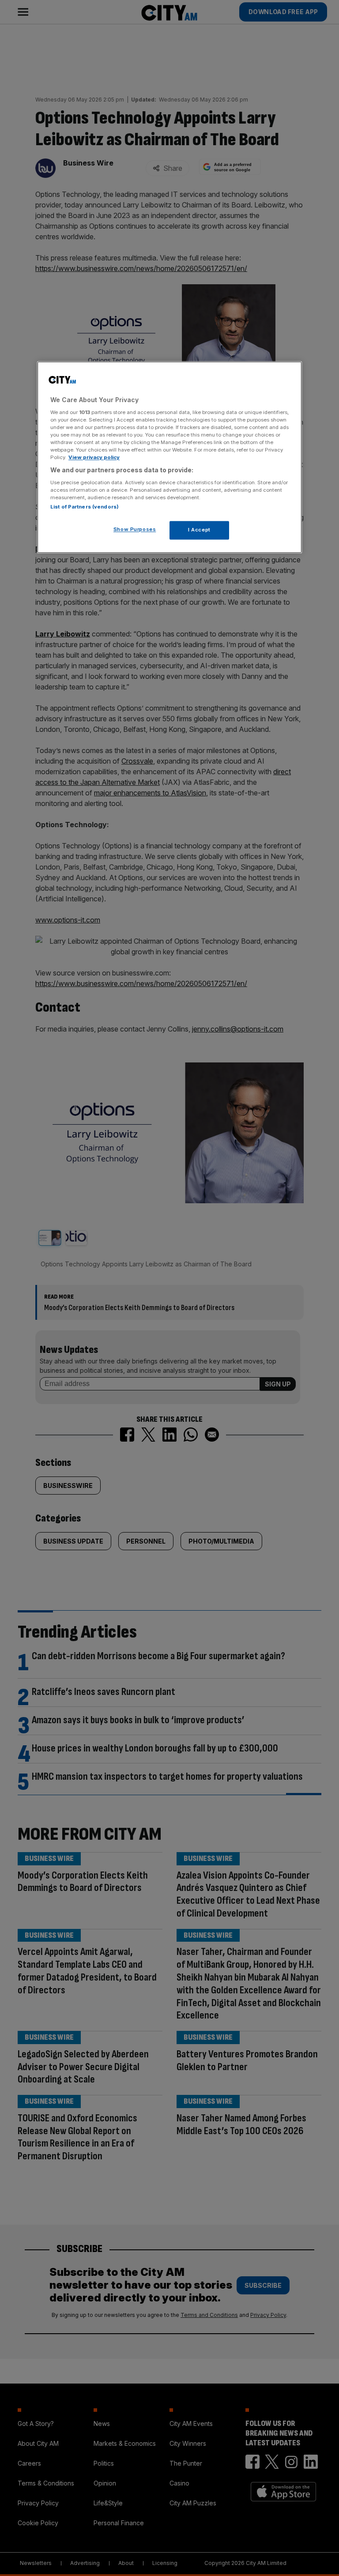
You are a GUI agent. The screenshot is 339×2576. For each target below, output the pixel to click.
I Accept (199, 530)
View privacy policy (94, 458)
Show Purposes (135, 530)
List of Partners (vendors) (85, 507)
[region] (169, 458)
